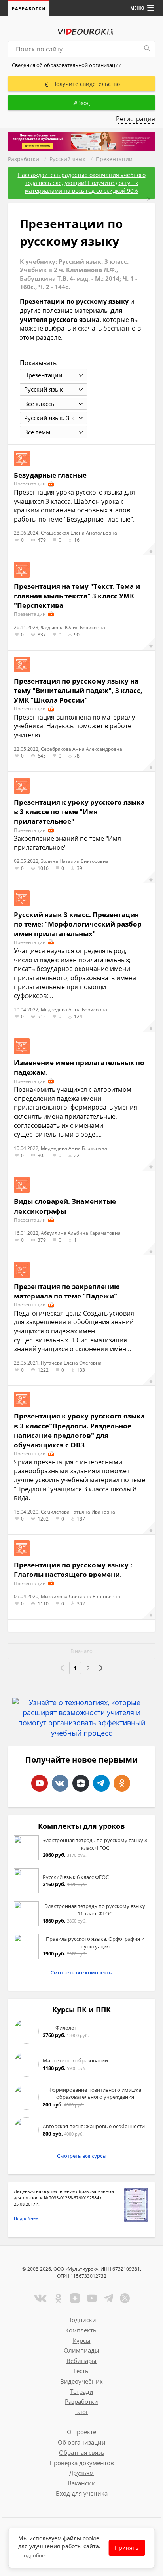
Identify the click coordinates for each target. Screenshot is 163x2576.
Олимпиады (81, 2350)
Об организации (82, 2442)
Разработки (29, 9)
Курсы (82, 2340)
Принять (127, 2548)
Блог (82, 2412)
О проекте (81, 2432)
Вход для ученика (82, 2493)
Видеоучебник (81, 2381)
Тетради (82, 2391)
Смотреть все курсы (82, 2156)
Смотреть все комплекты (82, 1972)
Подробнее (26, 2218)
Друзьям (81, 2473)
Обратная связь (82, 2452)
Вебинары (81, 2361)
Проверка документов (82, 2463)
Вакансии (82, 2483)
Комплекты (81, 2330)
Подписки (82, 2320)
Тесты (81, 2371)
